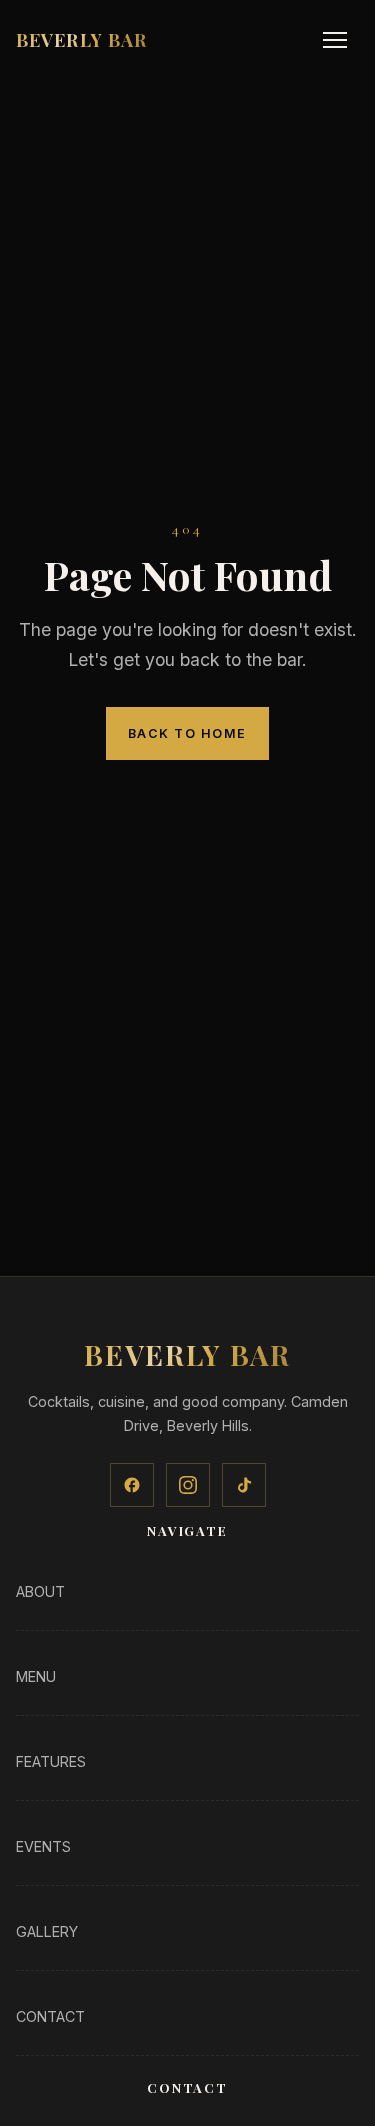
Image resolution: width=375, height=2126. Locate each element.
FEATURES (51, 1761)
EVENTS (43, 1846)
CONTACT (50, 2016)
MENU (36, 1676)
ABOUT (40, 1591)
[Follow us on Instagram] (188, 1485)
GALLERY (47, 1931)
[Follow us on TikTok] (244, 1485)
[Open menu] (335, 40)
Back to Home (187, 733)
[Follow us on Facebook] (132, 1485)
